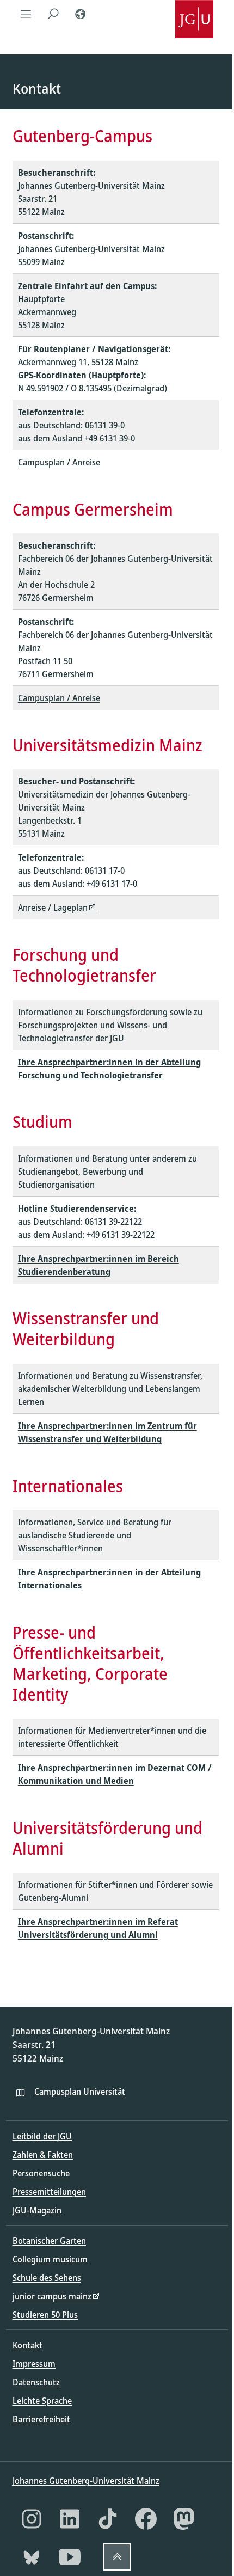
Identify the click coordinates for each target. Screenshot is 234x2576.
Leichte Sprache (42, 2401)
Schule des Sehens (47, 2278)
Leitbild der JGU (42, 2136)
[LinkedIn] (70, 2519)
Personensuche (41, 2173)
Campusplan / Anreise (59, 462)
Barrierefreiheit (41, 2419)
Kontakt (27, 2345)
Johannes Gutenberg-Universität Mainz (86, 2481)
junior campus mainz (52, 2296)
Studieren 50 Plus (45, 2315)
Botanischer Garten (49, 2241)
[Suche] (53, 14)
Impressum (34, 2364)
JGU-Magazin (37, 2210)
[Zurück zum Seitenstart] (117, 2557)
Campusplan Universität (80, 2092)
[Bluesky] (32, 2557)
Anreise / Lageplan (53, 907)
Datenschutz (36, 2382)
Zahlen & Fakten (43, 2155)
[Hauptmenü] (26, 14)
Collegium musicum (50, 2259)
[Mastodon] (184, 2519)
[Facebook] (146, 2519)
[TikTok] (108, 2519)
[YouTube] (70, 2557)
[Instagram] (32, 2519)
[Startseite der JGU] (194, 14)
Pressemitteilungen (49, 2192)
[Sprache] (81, 14)
